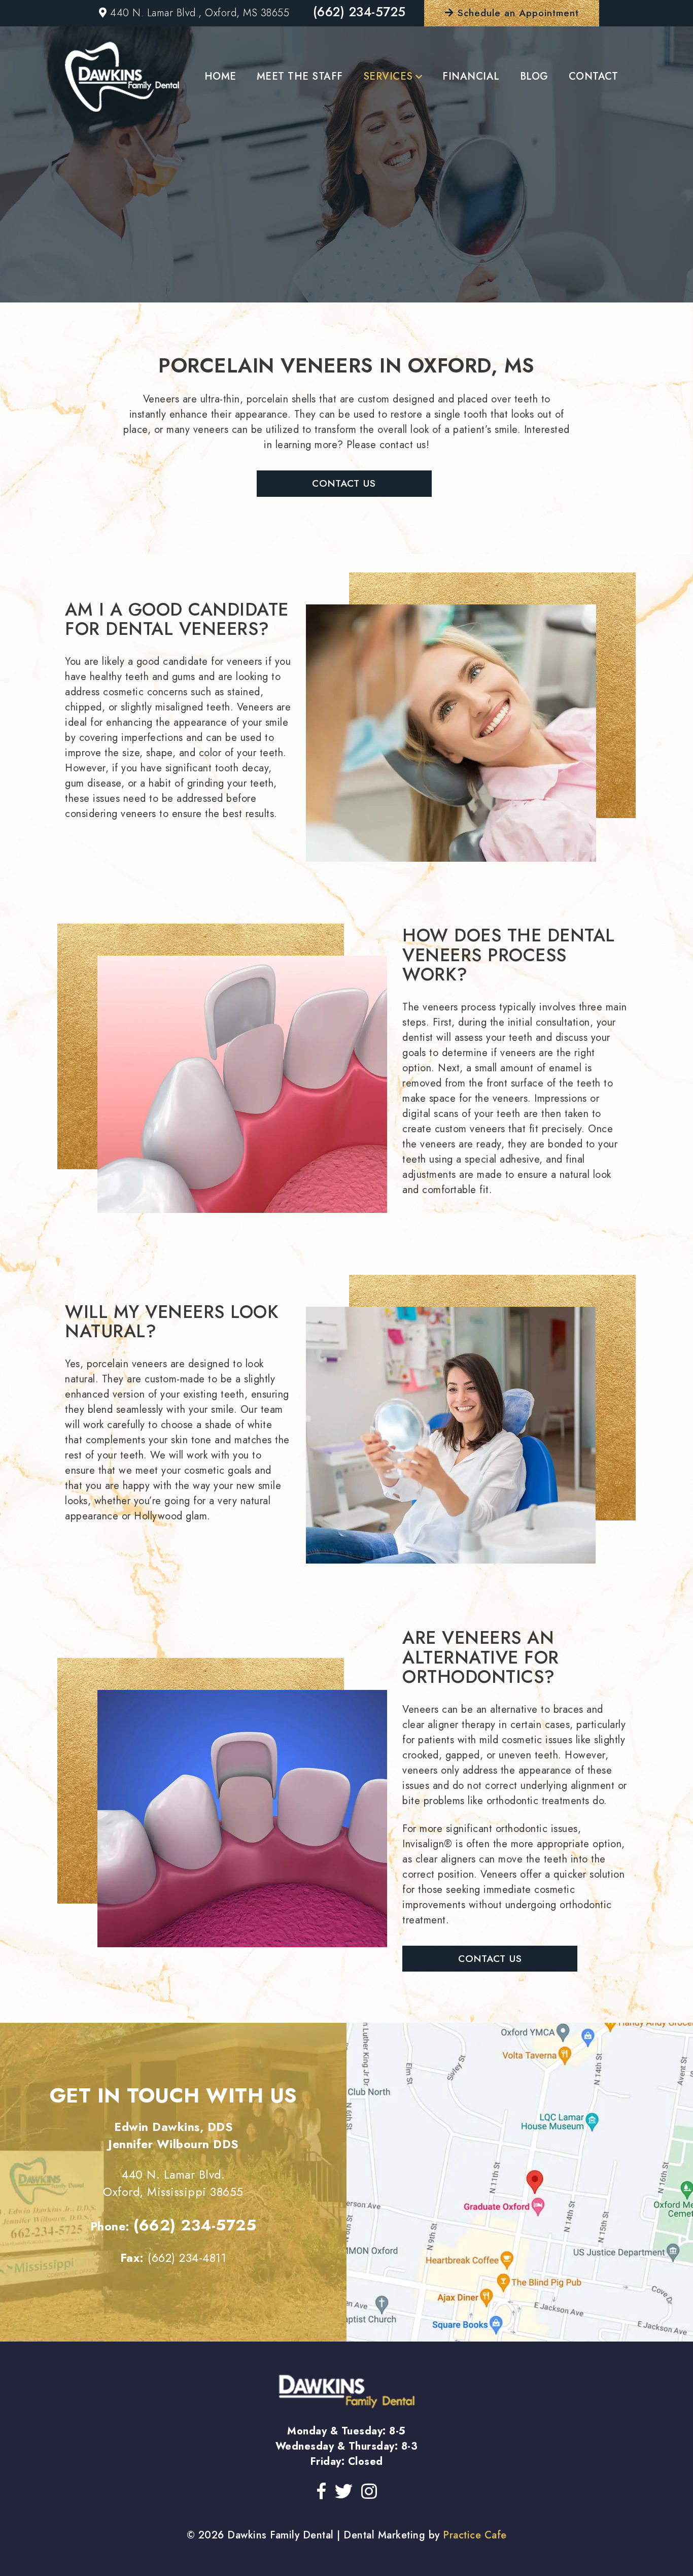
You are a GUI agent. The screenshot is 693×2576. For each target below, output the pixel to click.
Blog (534, 76)
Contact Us (344, 483)
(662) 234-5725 (359, 12)
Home (220, 76)
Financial (471, 76)
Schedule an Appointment (516, 13)
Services (388, 76)
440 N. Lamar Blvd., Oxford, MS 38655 (198, 13)
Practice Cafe (475, 2535)
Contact (594, 76)
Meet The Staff (300, 76)
